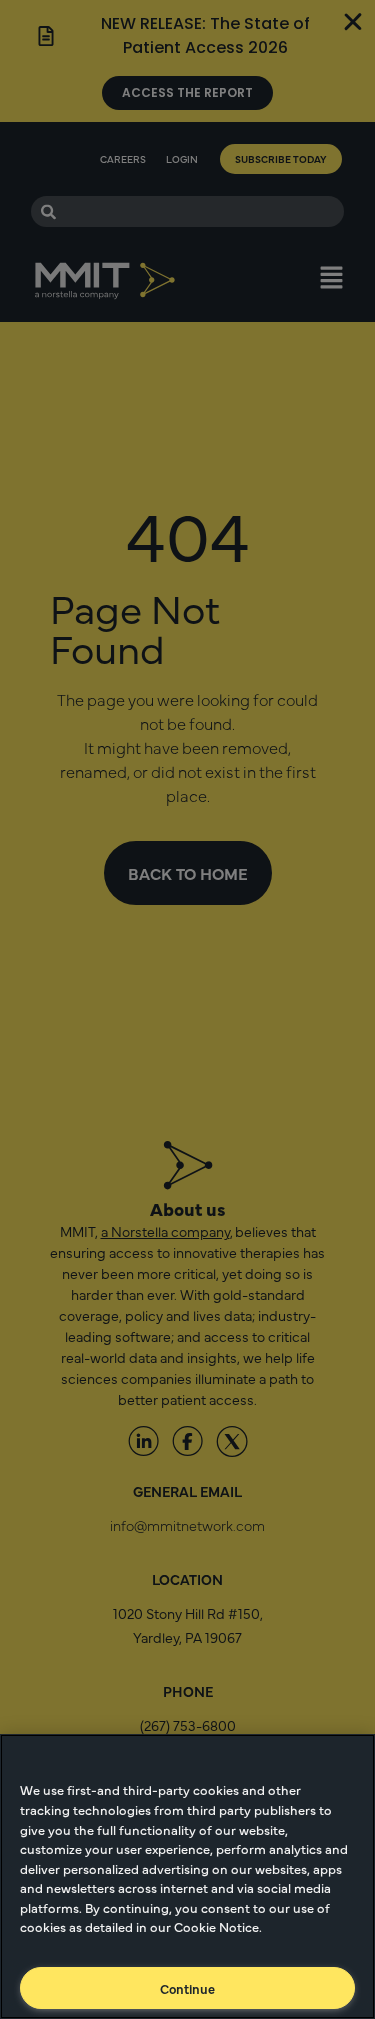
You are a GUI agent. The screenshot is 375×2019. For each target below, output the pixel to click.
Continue (187, 1988)
